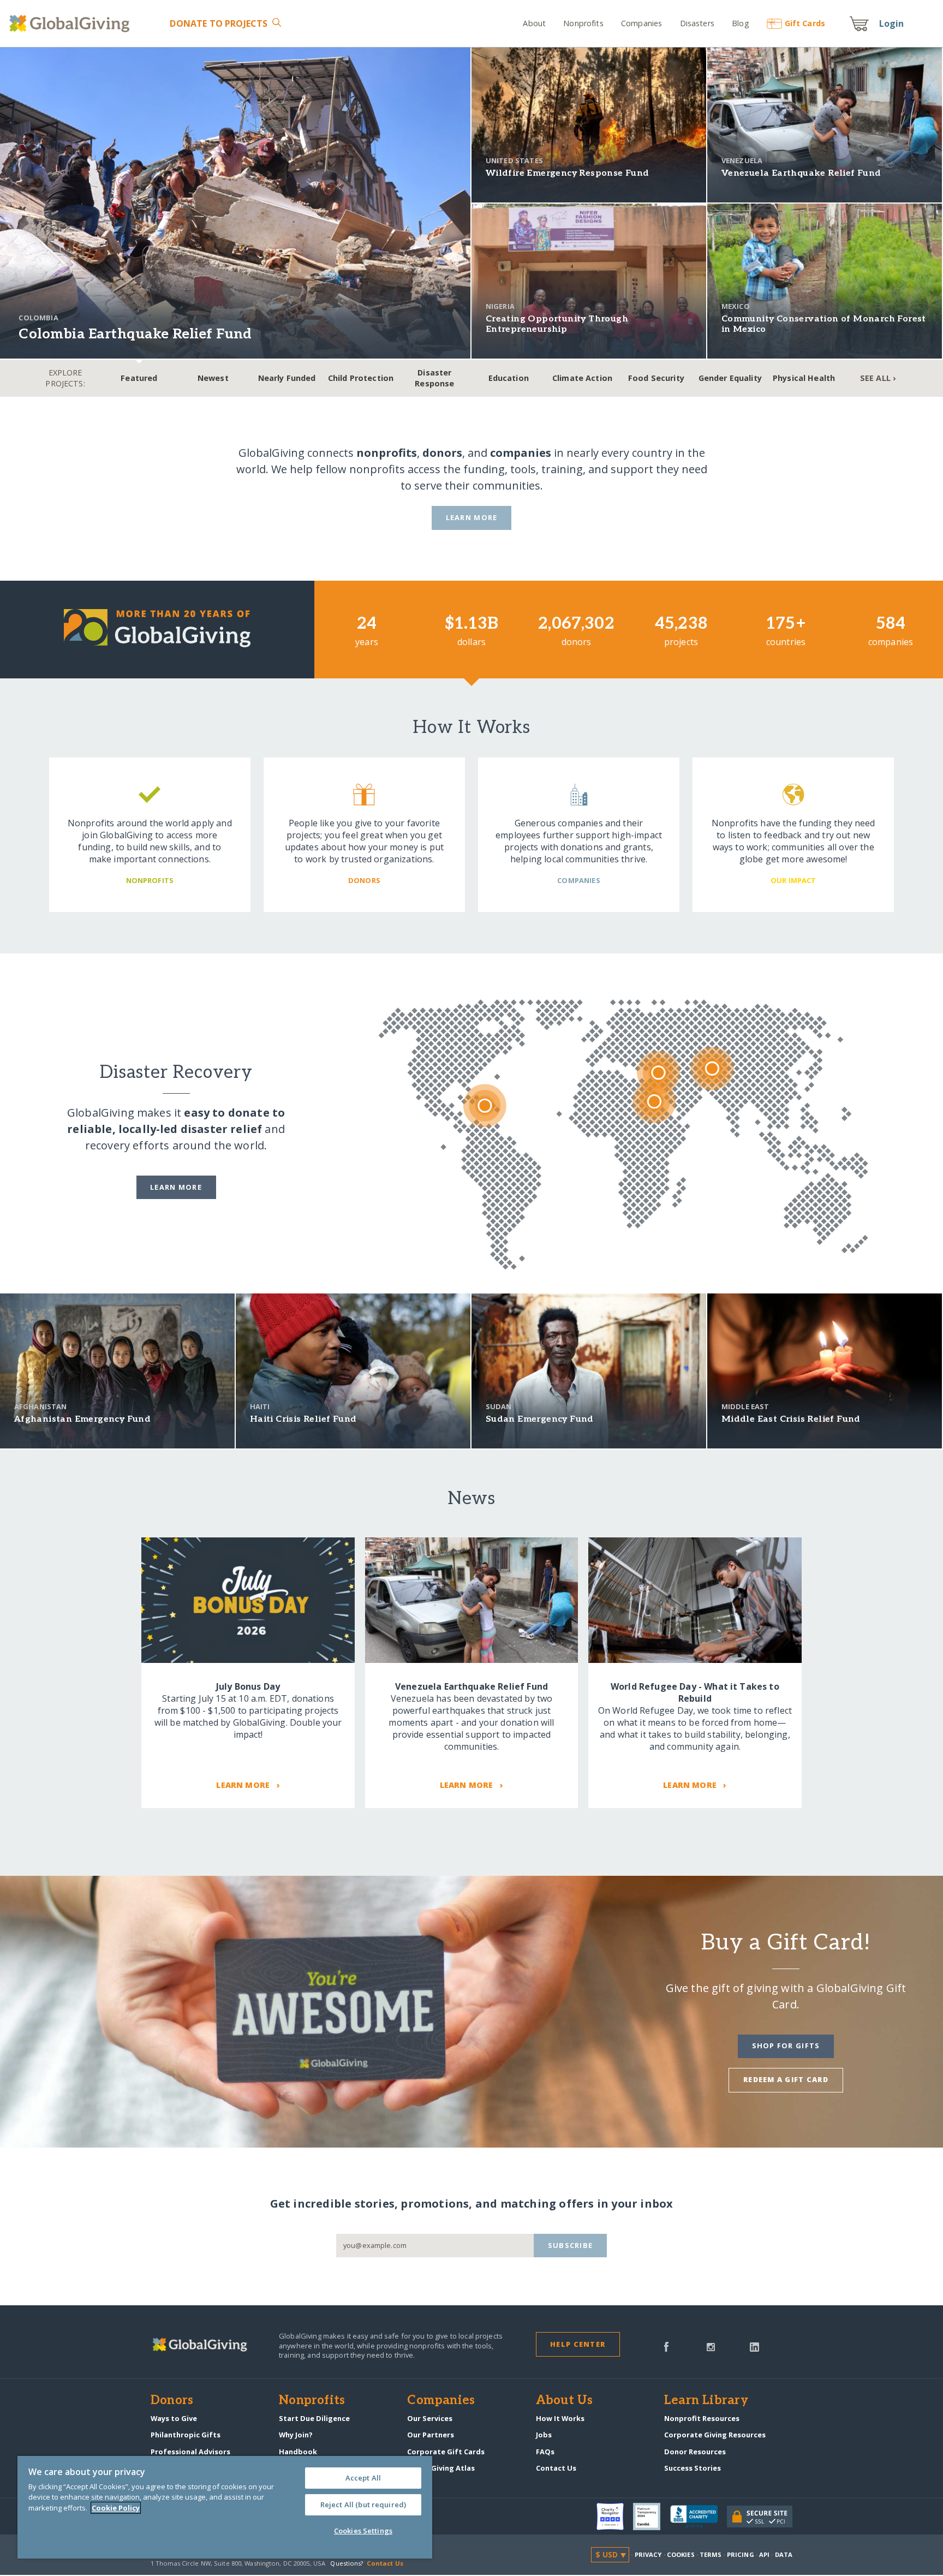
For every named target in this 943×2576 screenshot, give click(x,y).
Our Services (430, 2418)
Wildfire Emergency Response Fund (568, 173)
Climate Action (582, 378)
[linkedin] (754, 2346)
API (764, 2554)
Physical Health (804, 378)
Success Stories (693, 2468)
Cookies (681, 2554)
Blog (741, 23)
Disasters (697, 23)
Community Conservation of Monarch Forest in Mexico (824, 324)
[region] (225, 2507)
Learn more (176, 1187)
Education (509, 378)
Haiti (260, 1406)
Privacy (648, 2554)
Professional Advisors (190, 2452)
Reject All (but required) (363, 2505)
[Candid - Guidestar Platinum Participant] (652, 2517)
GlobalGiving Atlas (441, 2468)
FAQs (545, 2452)
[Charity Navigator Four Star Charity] (615, 2517)
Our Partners (431, 2435)
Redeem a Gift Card (786, 2079)
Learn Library (706, 2401)
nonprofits (387, 453)
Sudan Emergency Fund (540, 1419)
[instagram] (711, 2346)
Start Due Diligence (314, 2418)
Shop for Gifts (786, 2046)
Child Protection (361, 378)
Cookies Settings (363, 2531)
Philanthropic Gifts (186, 2435)
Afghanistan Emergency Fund (82, 1419)
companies (521, 453)
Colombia (38, 318)
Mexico (736, 306)
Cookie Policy (116, 2508)
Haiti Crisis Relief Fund (303, 1419)
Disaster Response (434, 378)
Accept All (363, 2478)
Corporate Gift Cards (446, 2452)
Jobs (544, 2435)
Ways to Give (174, 2418)
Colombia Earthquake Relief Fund (135, 334)
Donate (219, 23)
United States (514, 160)
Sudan (499, 1406)
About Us (565, 2401)
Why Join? (296, 2435)
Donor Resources (695, 2452)
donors (442, 453)
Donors (172, 2401)
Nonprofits (583, 23)
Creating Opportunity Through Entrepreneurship (557, 324)
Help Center (578, 2344)
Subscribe (571, 2245)
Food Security (656, 378)
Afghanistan (41, 1406)
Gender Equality (730, 378)
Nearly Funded (287, 378)
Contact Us (556, 2468)
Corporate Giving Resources (715, 2435)
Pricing (741, 2554)
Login (892, 23)
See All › (878, 378)
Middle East (745, 1406)
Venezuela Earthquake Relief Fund (801, 173)
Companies (641, 23)
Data (784, 2554)
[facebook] (666, 2346)
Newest (213, 378)
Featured (139, 378)
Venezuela (742, 160)
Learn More (472, 517)
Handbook (298, 2452)
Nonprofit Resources (702, 2418)
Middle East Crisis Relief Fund (791, 1419)
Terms (711, 2554)
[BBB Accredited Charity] (699, 2517)
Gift (805, 23)
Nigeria (500, 306)
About (534, 23)
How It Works (560, 2418)
